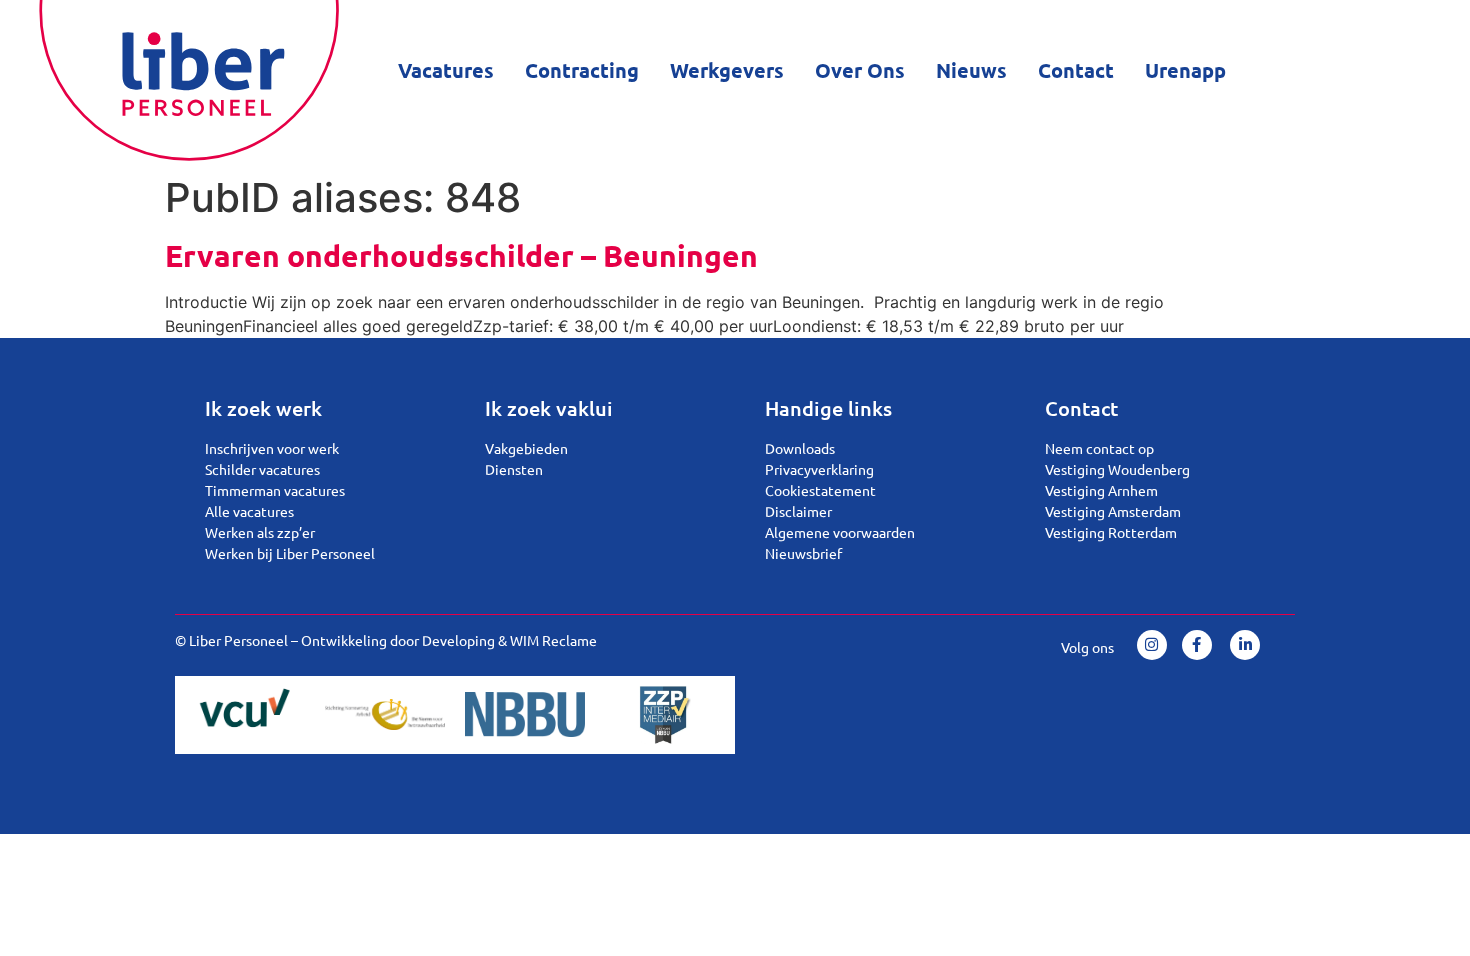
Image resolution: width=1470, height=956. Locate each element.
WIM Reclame (553, 640)
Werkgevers (727, 70)
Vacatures (446, 70)
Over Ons (860, 70)
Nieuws (971, 70)
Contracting (582, 70)
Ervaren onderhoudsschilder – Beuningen (461, 255)
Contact (1076, 70)
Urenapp (1185, 70)
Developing (458, 640)
